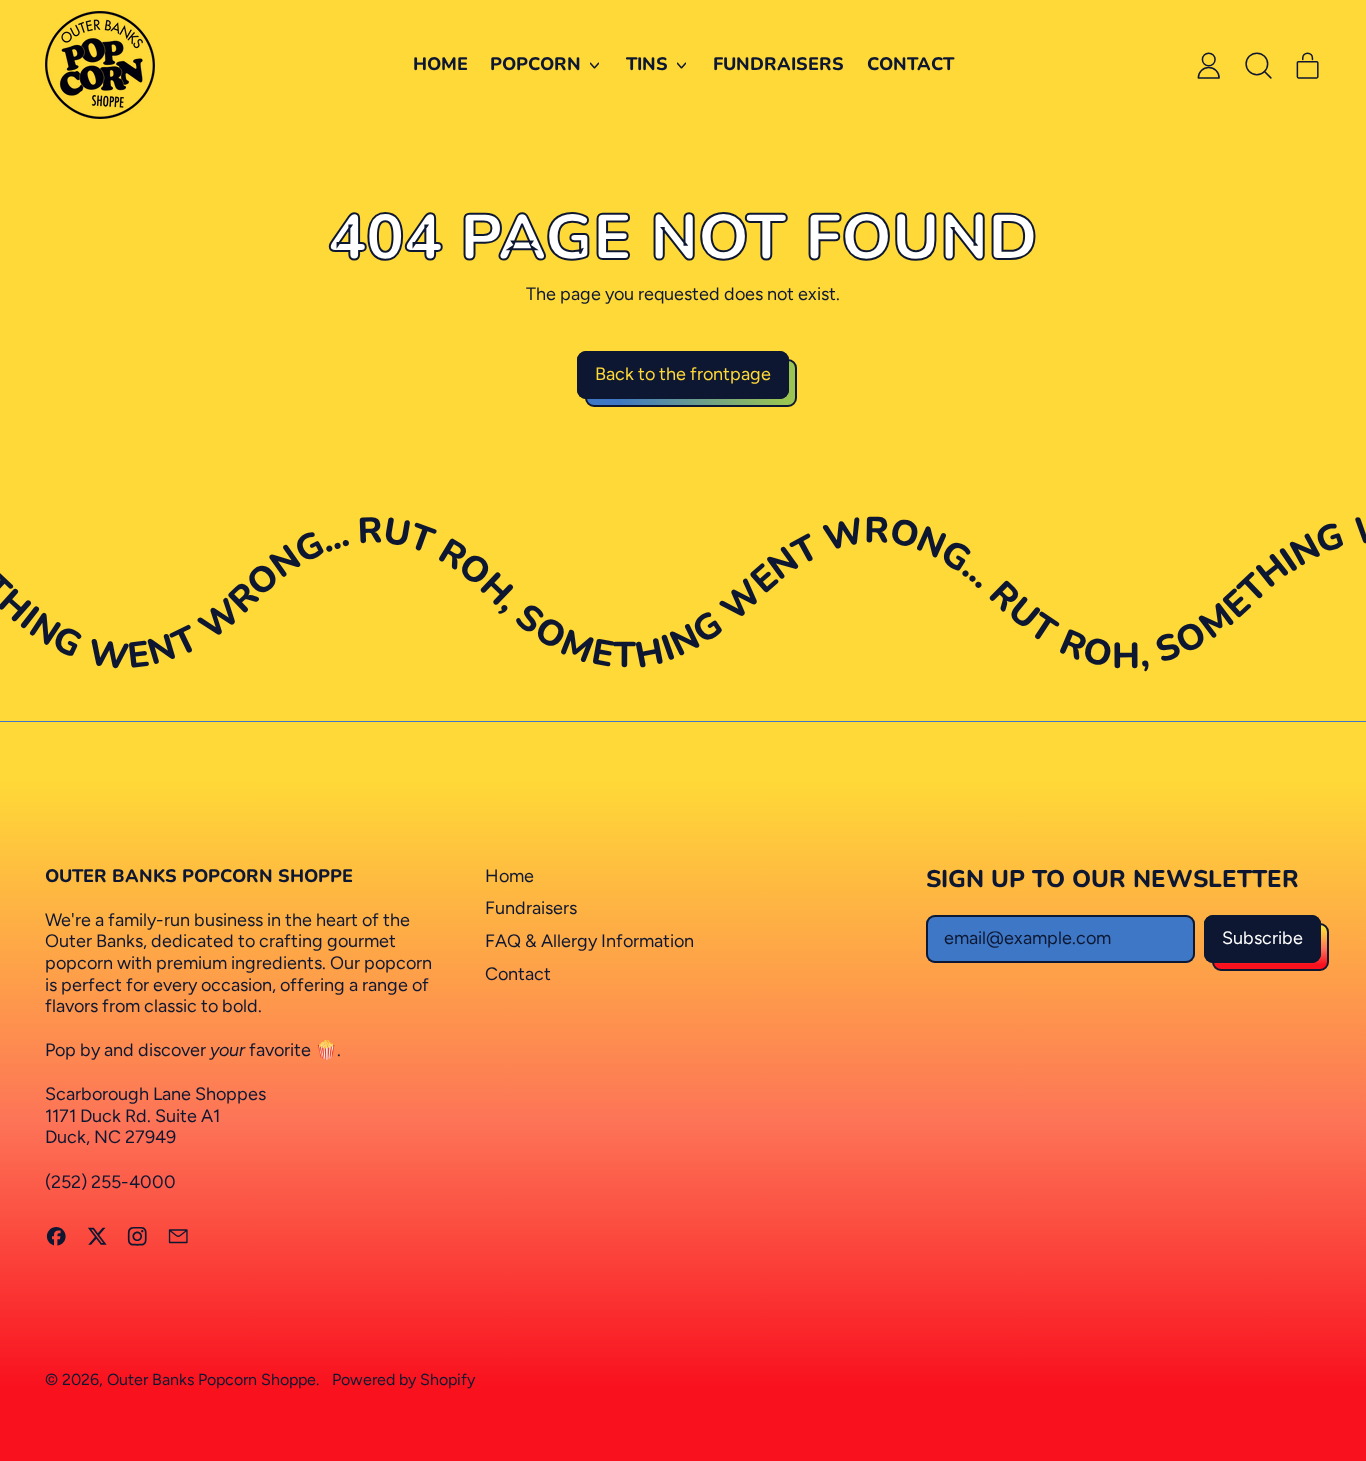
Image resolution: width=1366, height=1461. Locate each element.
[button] (1258, 65)
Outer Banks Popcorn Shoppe (211, 1379)
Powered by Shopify (403, 1379)
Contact (910, 64)
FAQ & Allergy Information (589, 941)
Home (440, 64)
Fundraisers (778, 64)
